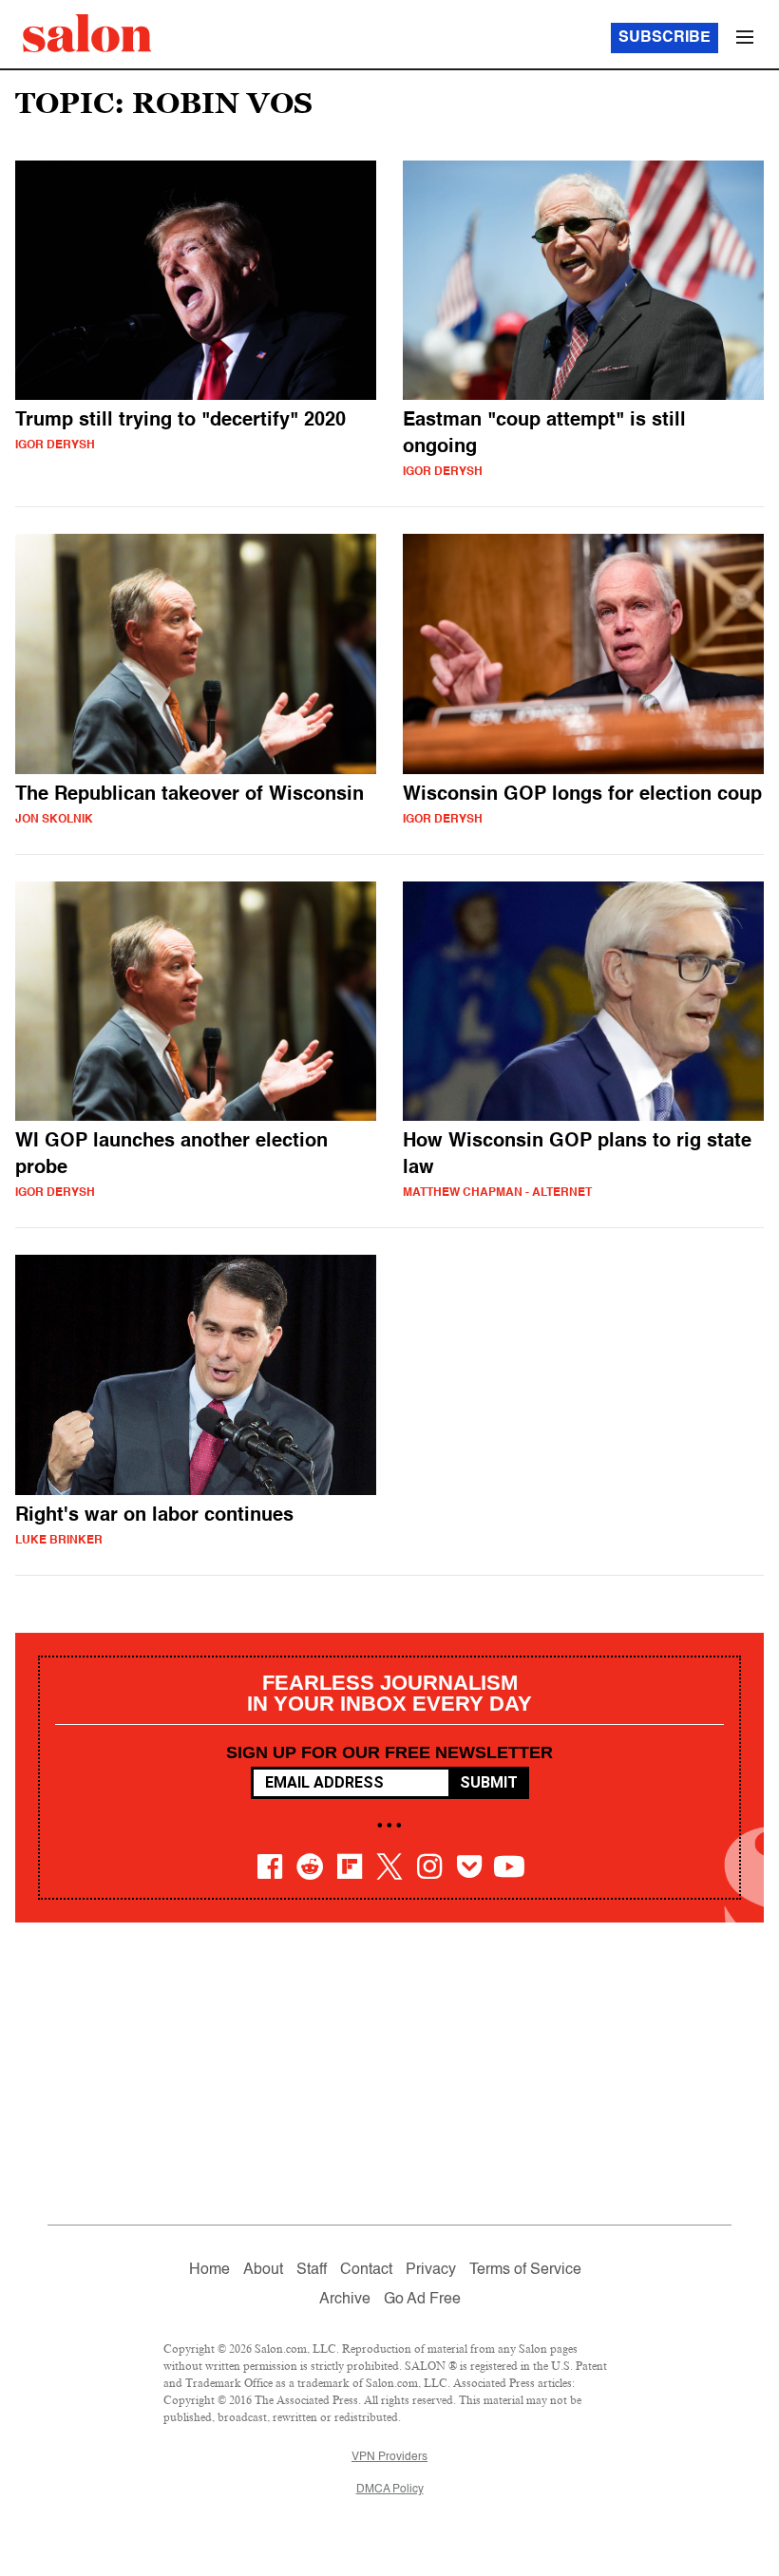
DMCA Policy (390, 2490)
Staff (312, 2270)
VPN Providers (389, 2457)
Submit (489, 1782)
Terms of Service (525, 2270)
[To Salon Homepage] (87, 33)
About (263, 2270)
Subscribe (665, 38)
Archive (345, 2300)
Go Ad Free (422, 2300)
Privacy (431, 2270)
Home (209, 2270)
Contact (366, 2270)
